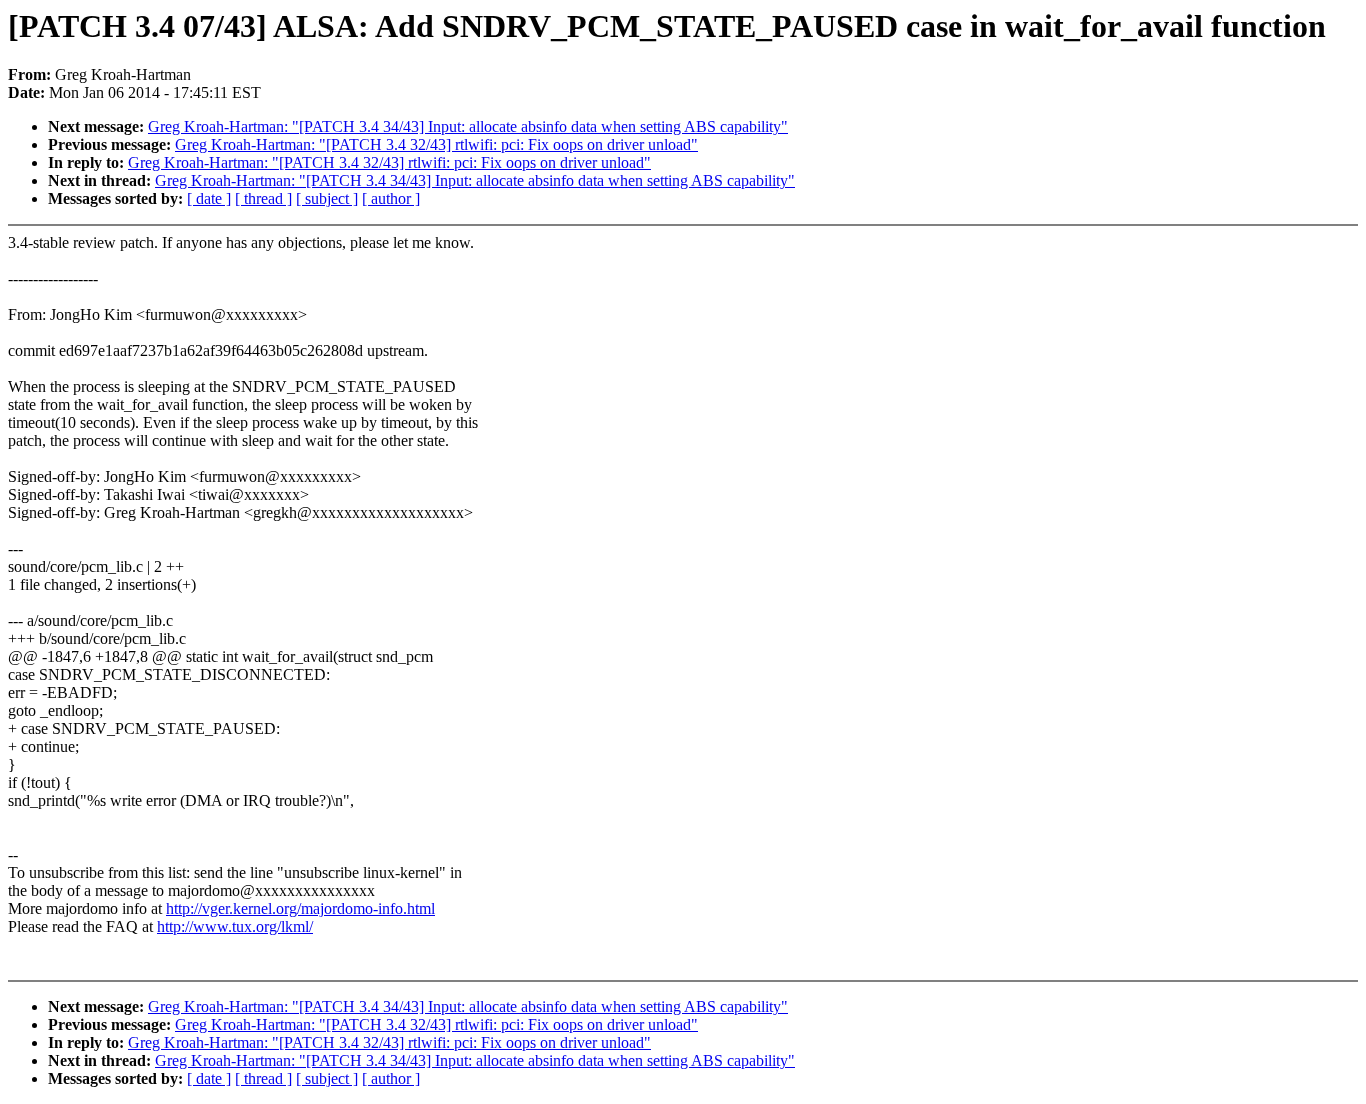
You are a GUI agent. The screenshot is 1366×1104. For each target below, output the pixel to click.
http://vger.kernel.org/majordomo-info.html (300, 908)
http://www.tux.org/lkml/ (235, 926)
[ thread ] (263, 198)
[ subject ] (327, 198)
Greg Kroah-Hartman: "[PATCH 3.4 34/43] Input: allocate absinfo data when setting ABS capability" (468, 126)
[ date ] (209, 198)
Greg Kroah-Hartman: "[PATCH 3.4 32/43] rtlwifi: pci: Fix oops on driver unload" (436, 144)
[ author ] (391, 198)
